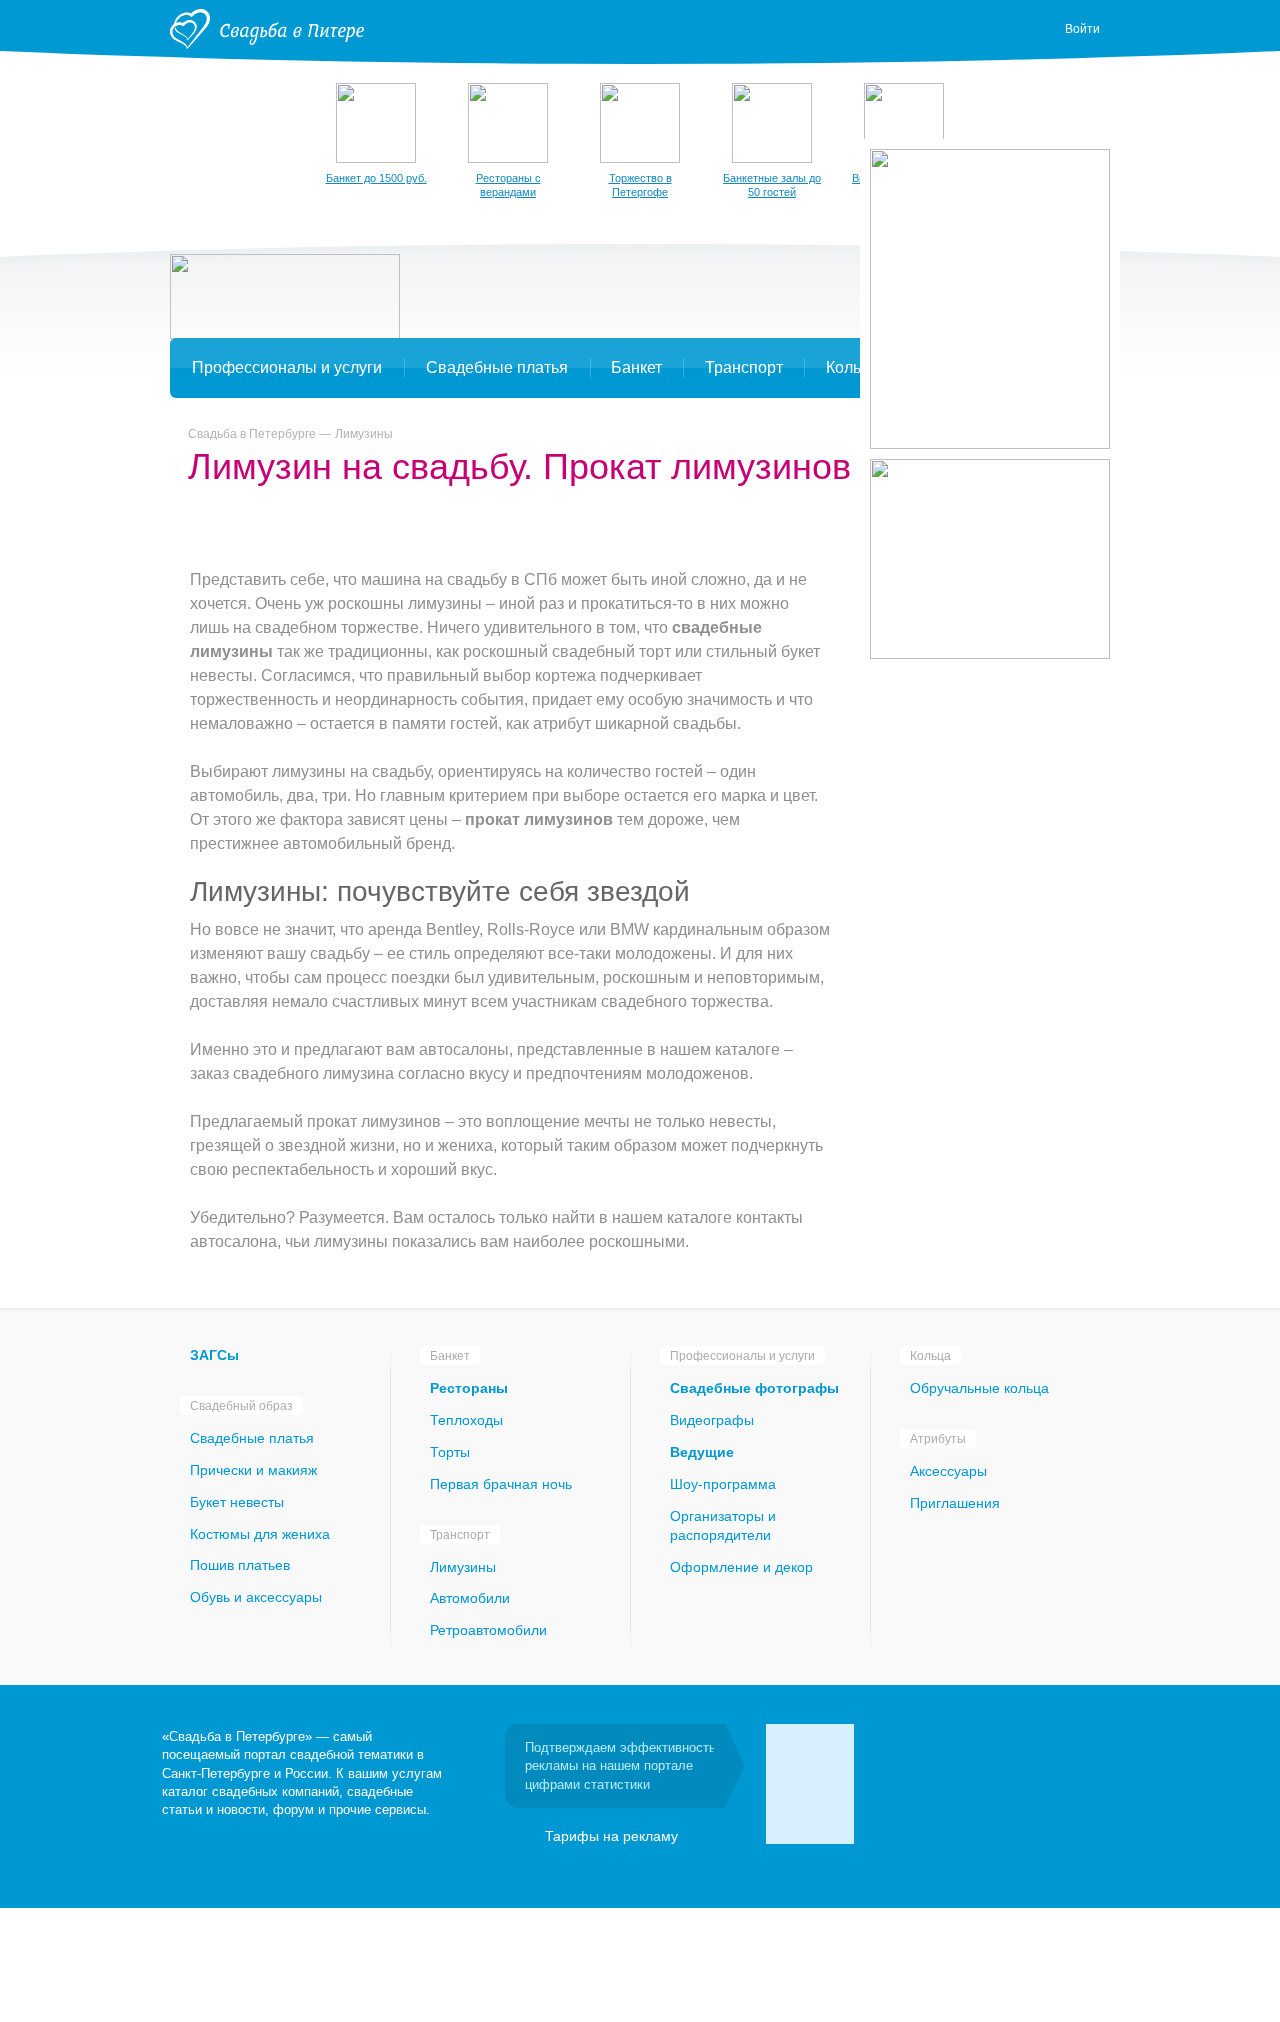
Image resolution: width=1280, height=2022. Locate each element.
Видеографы (712, 1420)
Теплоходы (466, 1420)
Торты (450, 1452)
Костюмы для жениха (260, 1534)
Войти (1082, 29)
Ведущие (702, 1452)
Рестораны (469, 1388)
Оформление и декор (741, 1567)
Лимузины (364, 434)
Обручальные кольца (979, 1388)
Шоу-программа (723, 1484)
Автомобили (470, 1598)
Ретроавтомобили (488, 1630)
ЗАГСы (214, 1355)
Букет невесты (237, 1502)
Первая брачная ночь (501, 1484)
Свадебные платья (252, 1438)
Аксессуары (948, 1471)
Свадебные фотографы (754, 1388)
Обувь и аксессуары (256, 1597)
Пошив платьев (240, 1565)
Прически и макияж (253, 1470)
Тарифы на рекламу (611, 1836)
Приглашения (955, 1503)
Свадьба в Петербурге (252, 434)
